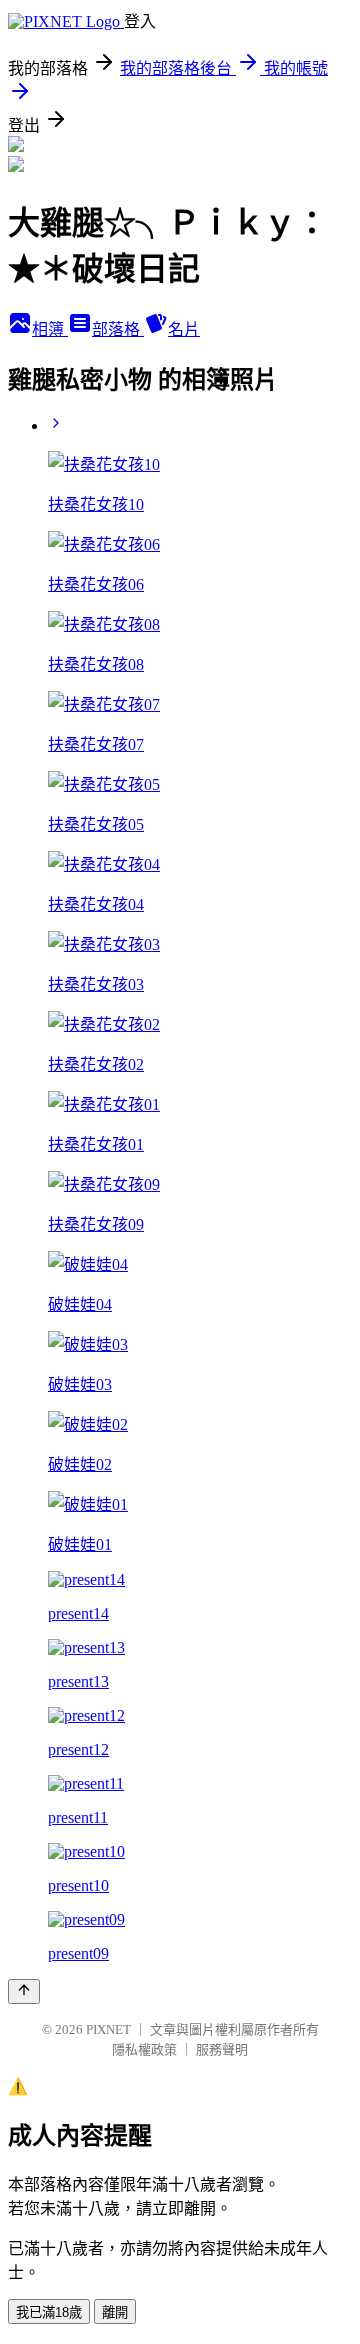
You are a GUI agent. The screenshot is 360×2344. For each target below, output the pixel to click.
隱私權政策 (144, 2049)
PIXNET (108, 2029)
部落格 (118, 329)
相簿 (50, 329)
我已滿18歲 (49, 2312)
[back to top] (24, 1991)
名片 (184, 329)
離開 (115, 2312)
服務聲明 (222, 2049)
